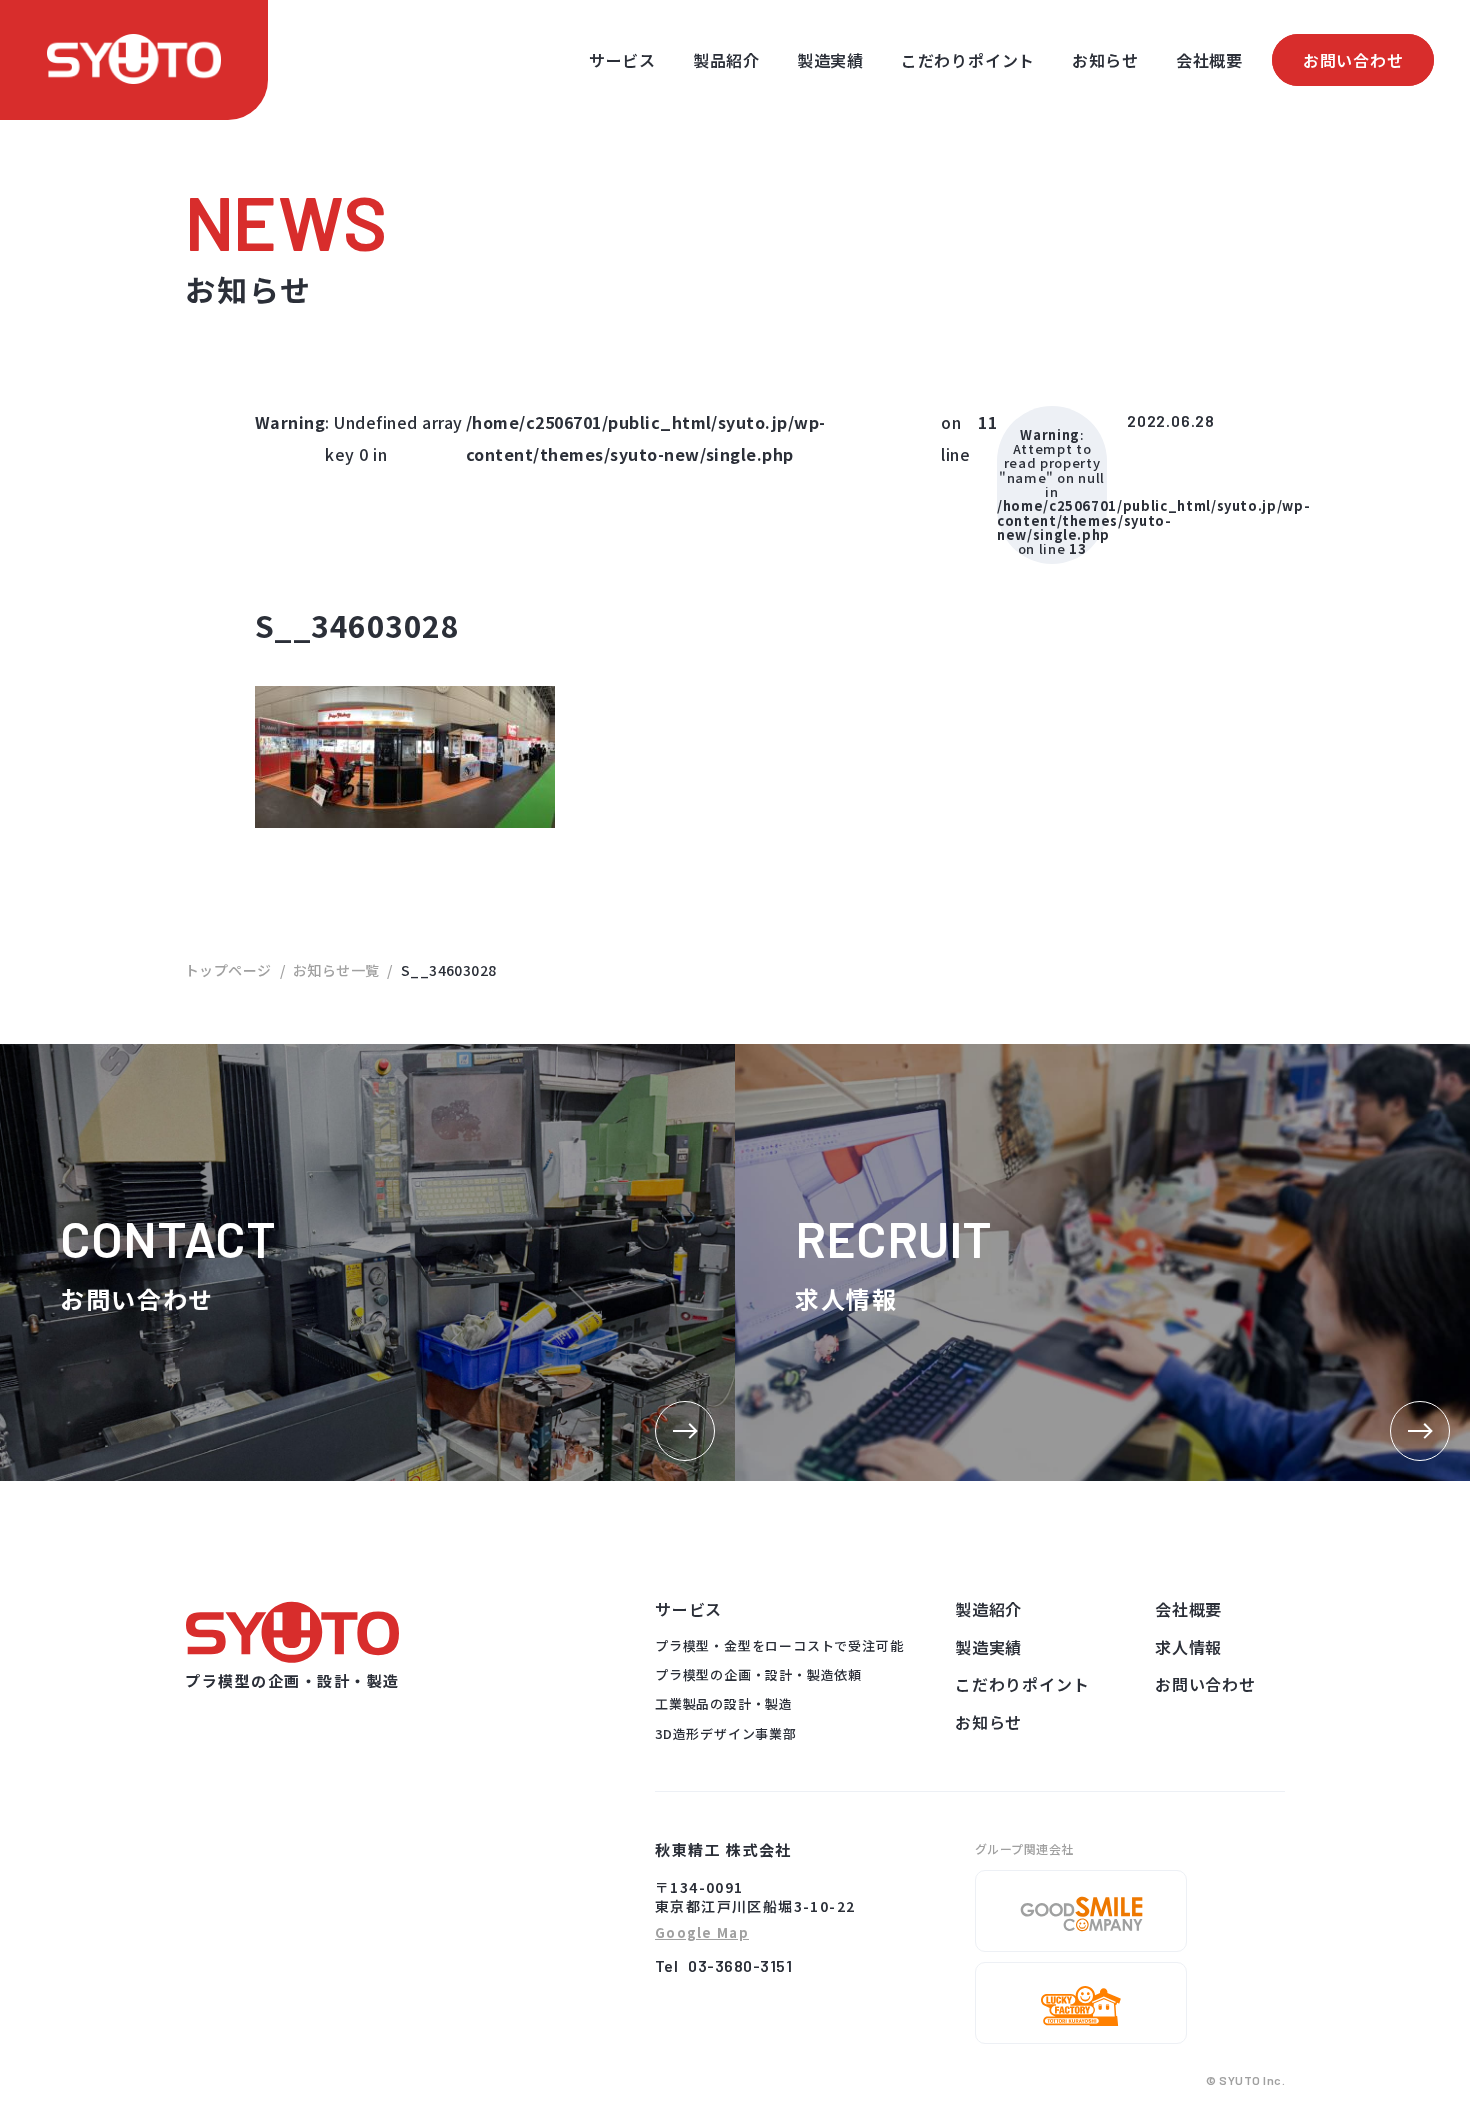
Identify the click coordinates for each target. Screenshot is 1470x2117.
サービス (622, 60)
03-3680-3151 (740, 1965)
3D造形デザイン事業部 (726, 1733)
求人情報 (1188, 1647)
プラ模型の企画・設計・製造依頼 (758, 1674)
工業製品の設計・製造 (724, 1703)
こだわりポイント (968, 60)
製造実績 (830, 60)
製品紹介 (726, 60)
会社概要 (1209, 60)
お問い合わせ (1353, 60)
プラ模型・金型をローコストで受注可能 (779, 1645)
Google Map (702, 1933)
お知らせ (1105, 60)
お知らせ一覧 (336, 970)
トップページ (228, 970)
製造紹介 (988, 1609)
